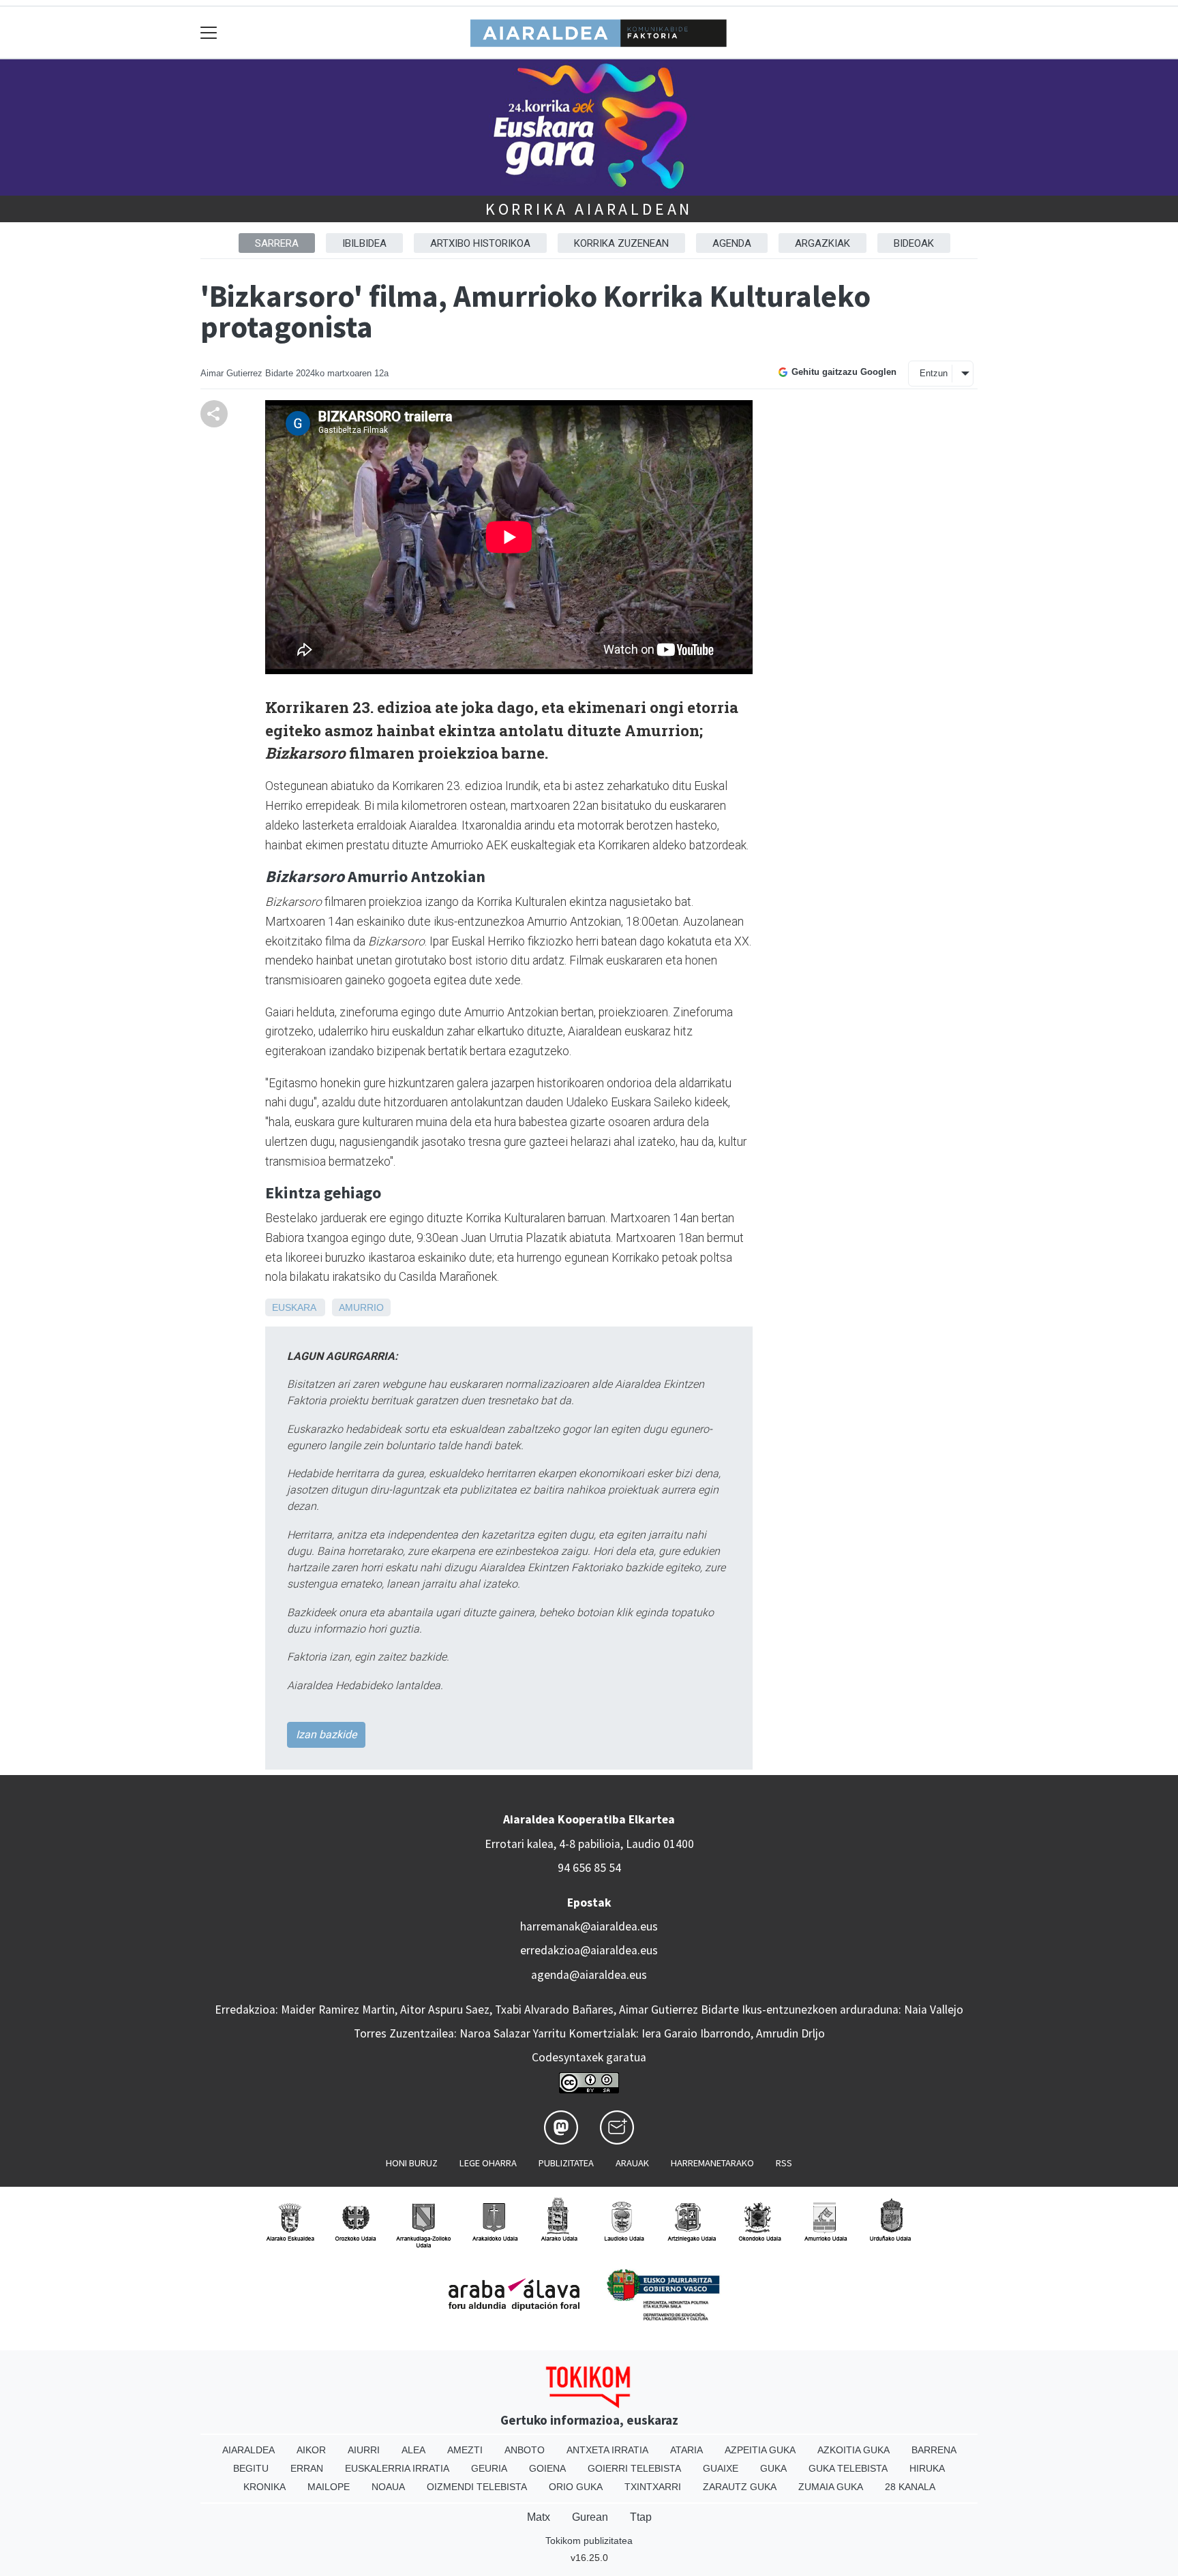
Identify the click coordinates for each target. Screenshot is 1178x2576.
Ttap (641, 2517)
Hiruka (927, 2468)
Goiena (547, 2468)
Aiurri (364, 2450)
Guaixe (721, 2468)
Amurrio (361, 1307)
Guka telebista (848, 2468)
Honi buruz (412, 2163)
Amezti (465, 2450)
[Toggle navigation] (209, 32)
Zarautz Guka (740, 2487)
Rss (784, 2163)
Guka (773, 2468)
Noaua (388, 2487)
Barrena (934, 2450)
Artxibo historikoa (480, 243)
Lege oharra (488, 2163)
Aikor (311, 2450)
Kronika (265, 2487)
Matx (539, 2517)
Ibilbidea (364, 243)
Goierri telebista (634, 2468)
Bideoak (914, 243)
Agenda (732, 243)
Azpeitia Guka (760, 2450)
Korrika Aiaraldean (589, 209)
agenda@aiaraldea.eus (589, 1975)
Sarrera (277, 243)
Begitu (251, 2468)
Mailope (329, 2487)
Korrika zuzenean (621, 243)
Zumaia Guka (831, 2487)
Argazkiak (822, 243)
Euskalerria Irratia (397, 2468)
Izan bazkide (326, 1734)
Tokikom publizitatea (589, 2541)
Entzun (934, 373)
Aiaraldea (248, 2450)
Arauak (632, 2163)
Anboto (525, 2450)
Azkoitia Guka (854, 2450)
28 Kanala (910, 2487)
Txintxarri (653, 2487)
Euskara (294, 1307)
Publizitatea (566, 2163)
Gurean (590, 2517)
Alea (413, 2450)
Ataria (686, 2450)
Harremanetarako (712, 2163)
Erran (307, 2468)
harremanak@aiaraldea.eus (589, 1926)
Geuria (489, 2468)
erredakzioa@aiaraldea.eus (589, 1950)
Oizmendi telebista (477, 2487)
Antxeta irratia (607, 2450)
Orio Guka (576, 2487)
